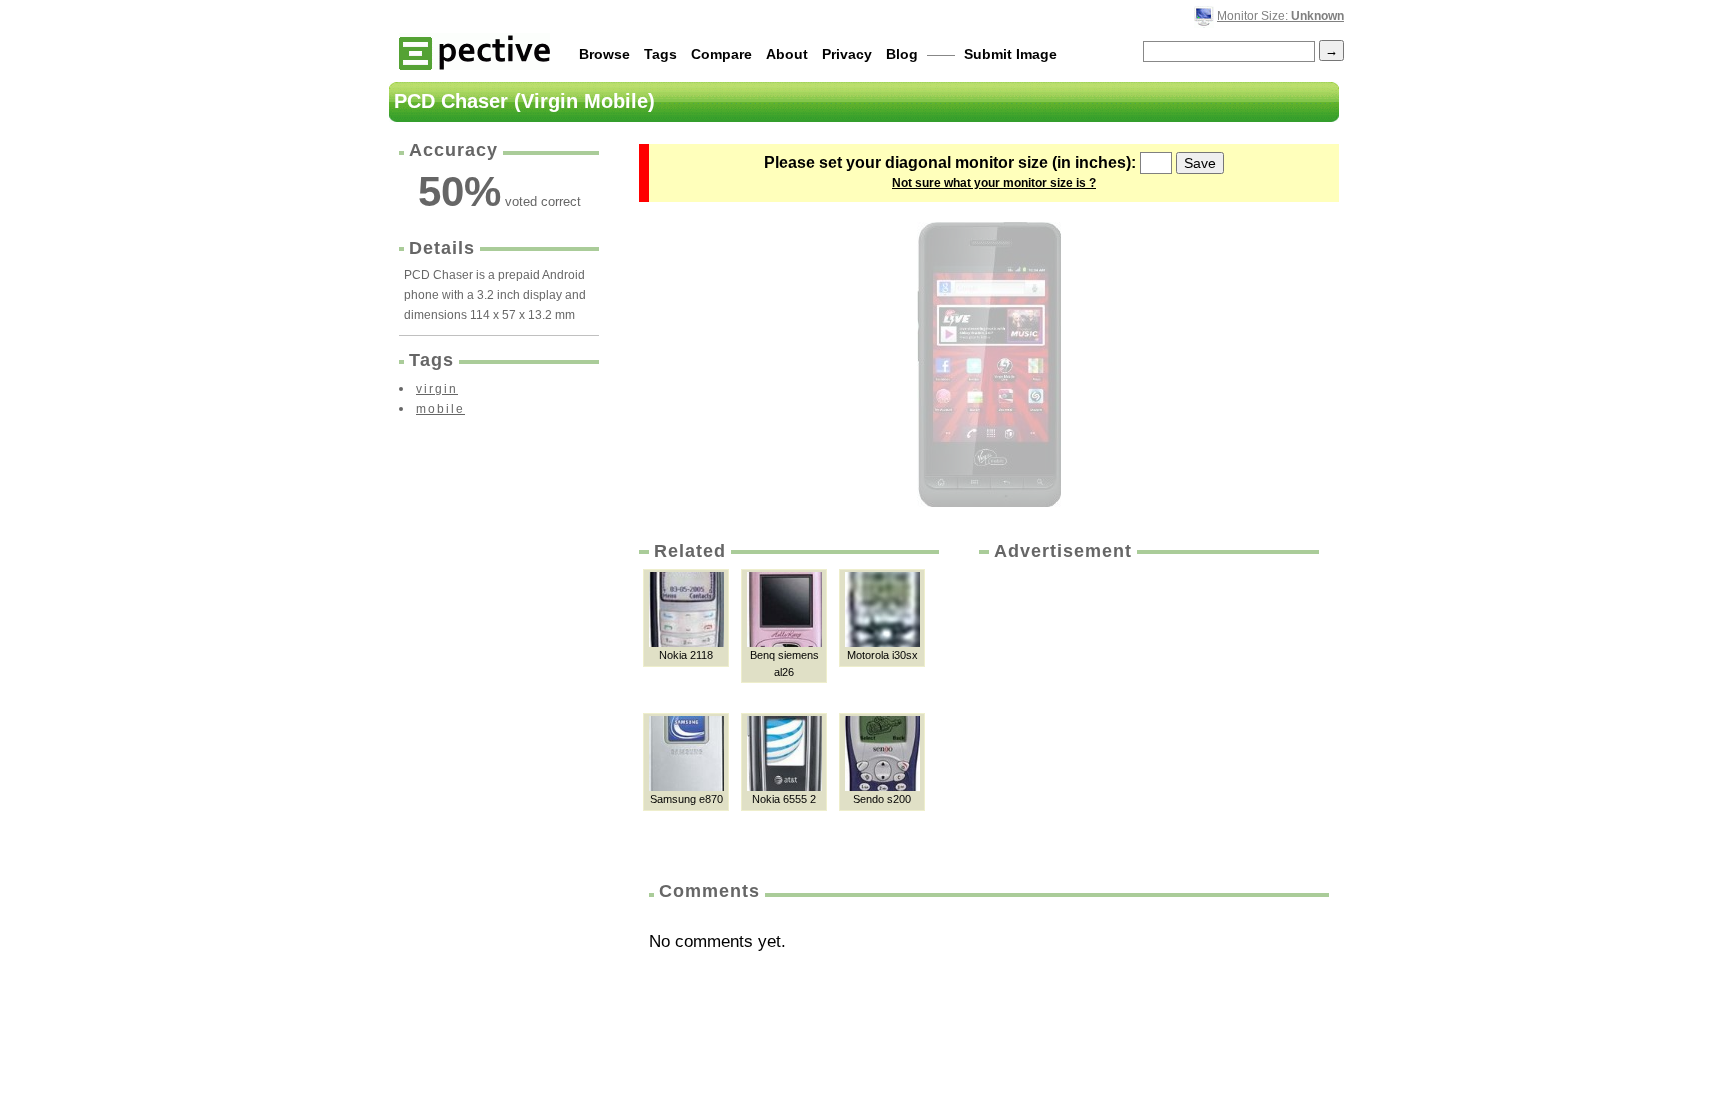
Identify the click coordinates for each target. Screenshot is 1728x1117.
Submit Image (1010, 54)
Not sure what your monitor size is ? (994, 183)
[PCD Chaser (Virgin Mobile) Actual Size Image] (989, 364)
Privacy (847, 54)
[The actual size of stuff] (474, 51)
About (787, 54)
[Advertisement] (1147, 714)
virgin (437, 389)
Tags (660, 54)
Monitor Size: (1280, 16)
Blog (902, 54)
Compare (721, 54)
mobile (440, 409)
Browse (604, 54)
